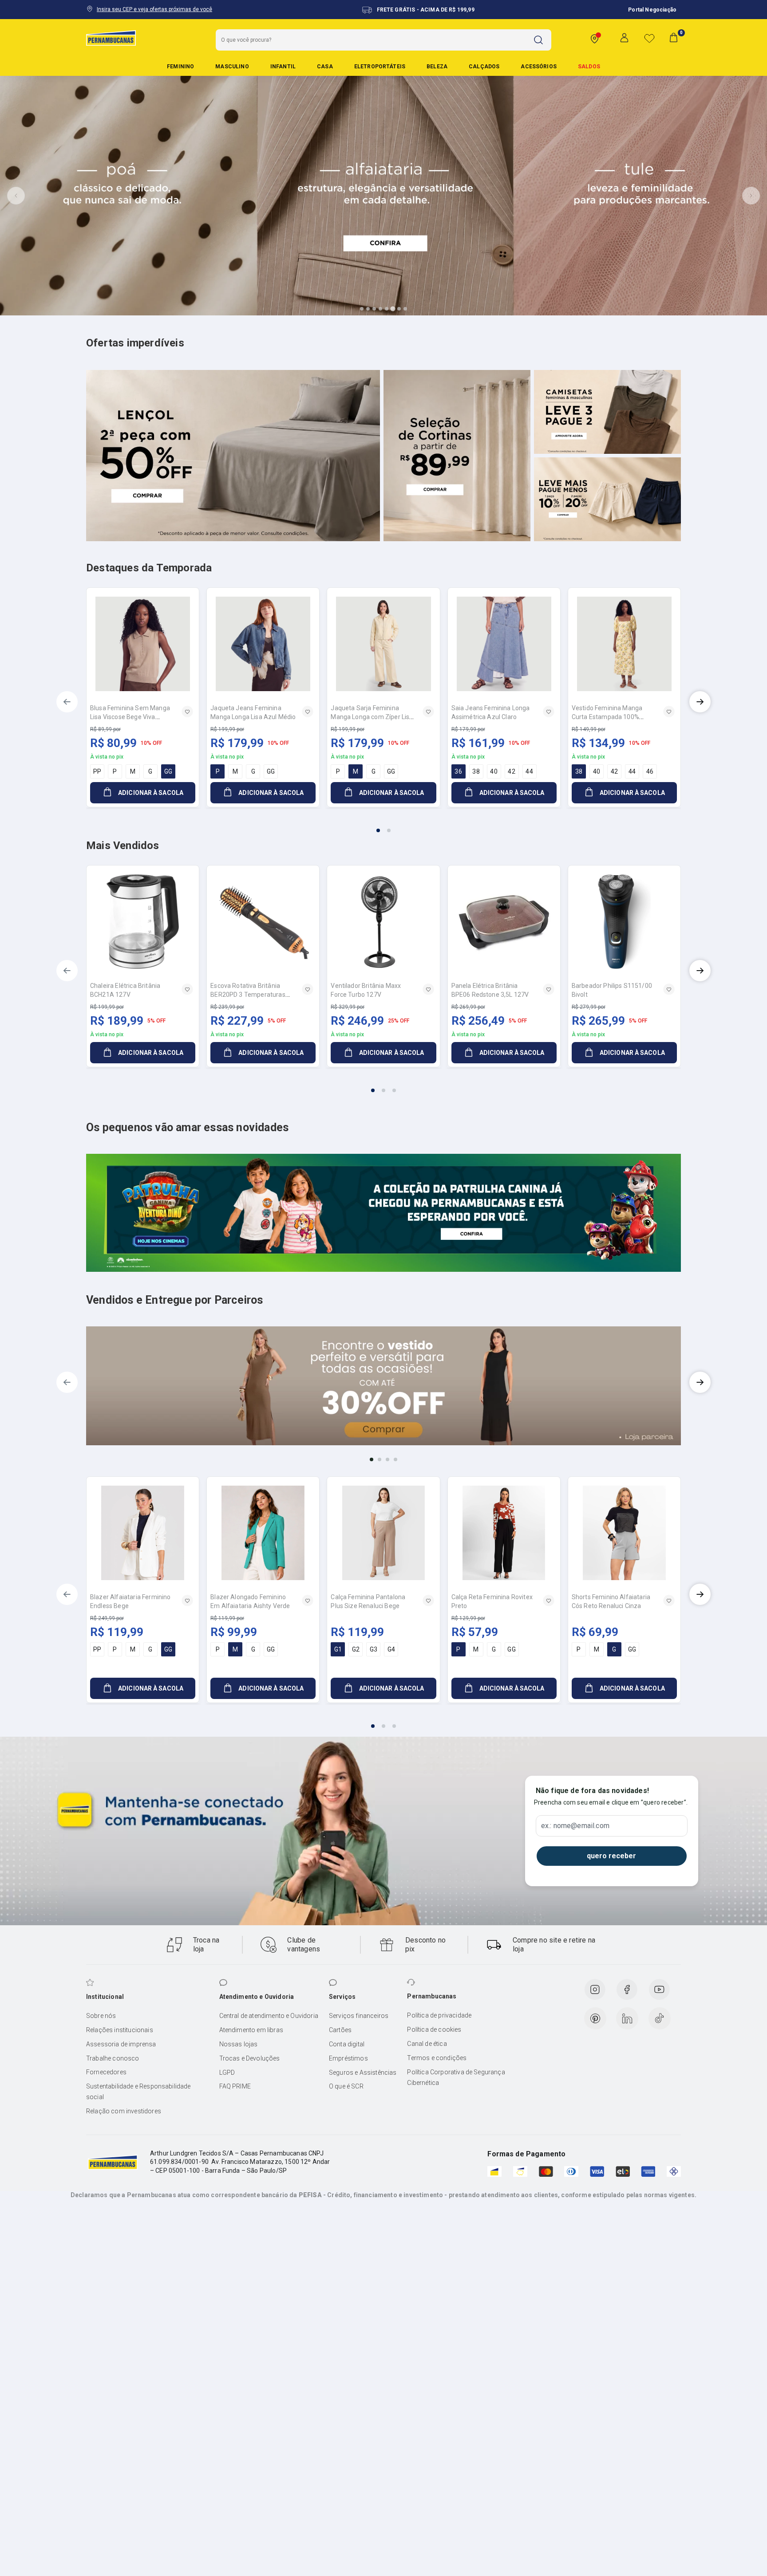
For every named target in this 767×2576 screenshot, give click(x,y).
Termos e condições (437, 2058)
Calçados (484, 67)
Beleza (437, 67)
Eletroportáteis (380, 67)
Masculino (232, 67)
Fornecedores (106, 2072)
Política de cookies (434, 2029)
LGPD (227, 2073)
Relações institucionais (120, 2030)
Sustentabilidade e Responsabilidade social (138, 2092)
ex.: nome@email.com (575, 1826)
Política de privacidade (439, 2015)
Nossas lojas (239, 2044)
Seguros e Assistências (363, 2073)
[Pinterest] (595, 2018)
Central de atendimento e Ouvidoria (269, 2016)
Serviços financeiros (359, 2016)
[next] (700, 702)
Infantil (283, 67)
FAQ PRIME (235, 2086)
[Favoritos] (649, 38)
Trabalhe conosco (113, 2058)
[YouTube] (659, 1990)
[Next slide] (751, 196)
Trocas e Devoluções (250, 2058)
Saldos (589, 67)
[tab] (362, 309)
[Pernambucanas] (111, 38)
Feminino (180, 67)
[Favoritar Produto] (187, 712)
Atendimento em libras (251, 2030)
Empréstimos (348, 2058)
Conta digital (347, 2044)
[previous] (67, 702)
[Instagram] (595, 1990)
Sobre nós (101, 2016)
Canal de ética (427, 2044)
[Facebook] (627, 1990)
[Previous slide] (16, 196)
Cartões (340, 2030)
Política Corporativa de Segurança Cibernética (456, 2077)
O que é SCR (346, 2086)
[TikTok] (660, 2018)
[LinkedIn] (627, 2018)
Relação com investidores (124, 2111)
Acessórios (539, 67)
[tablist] (383, 825)
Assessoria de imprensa (121, 2044)
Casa (325, 67)
